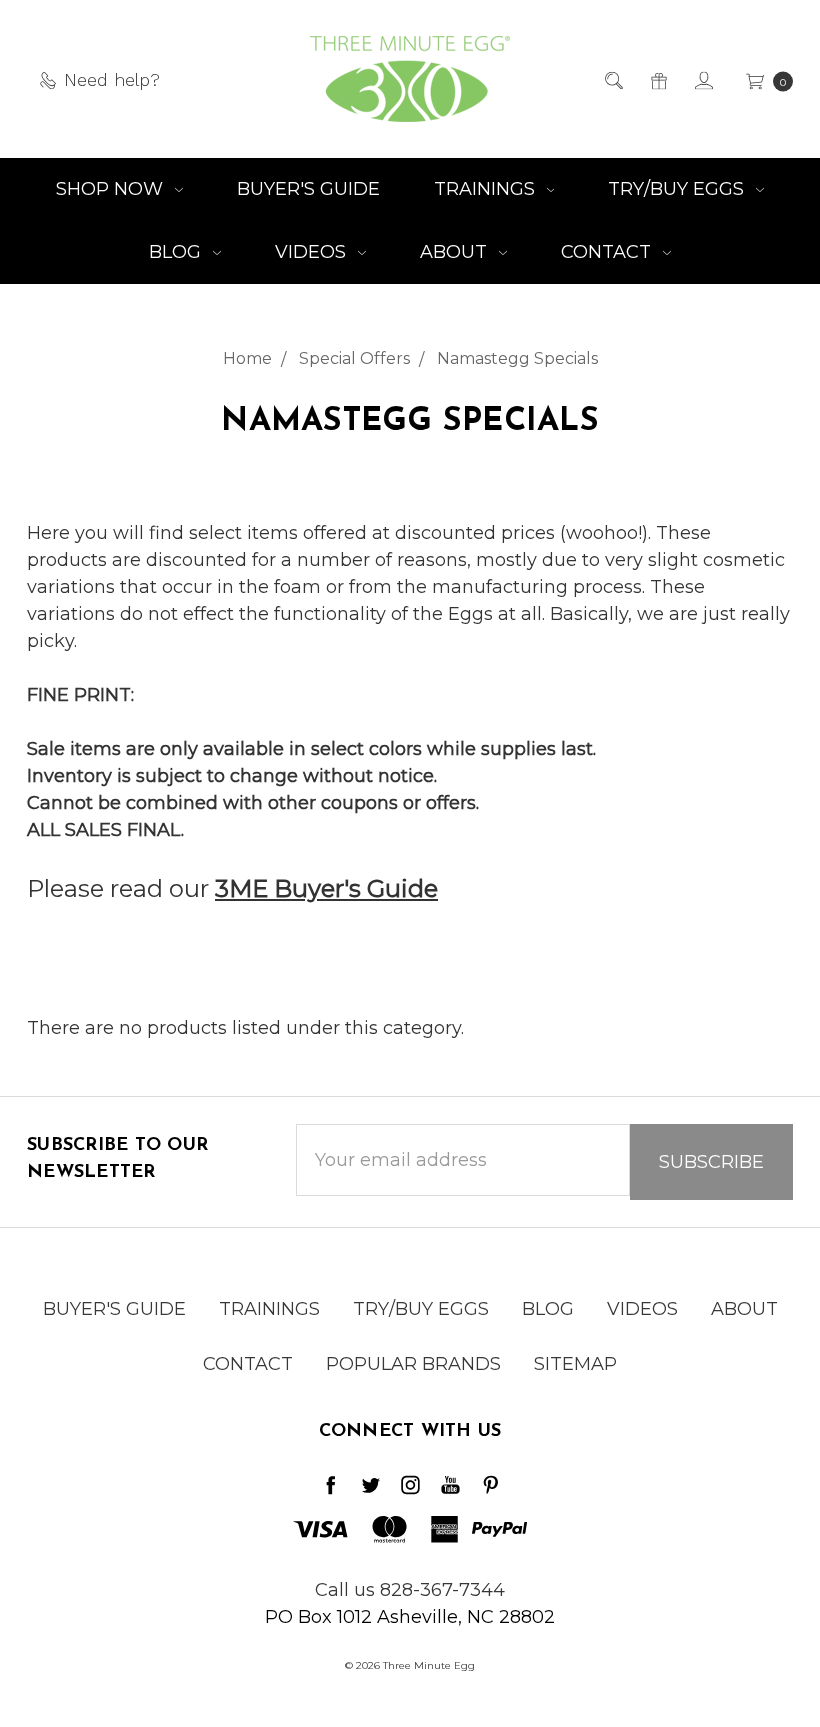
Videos (313, 252)
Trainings (487, 189)
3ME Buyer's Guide (326, 888)
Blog (177, 252)
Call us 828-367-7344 (410, 1590)
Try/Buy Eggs (678, 189)
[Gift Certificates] (657, 79)
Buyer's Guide (308, 189)
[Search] (612, 79)
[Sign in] (702, 79)
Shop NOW (112, 189)
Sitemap (575, 1364)
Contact (608, 252)
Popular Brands (413, 1364)
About (456, 252)
